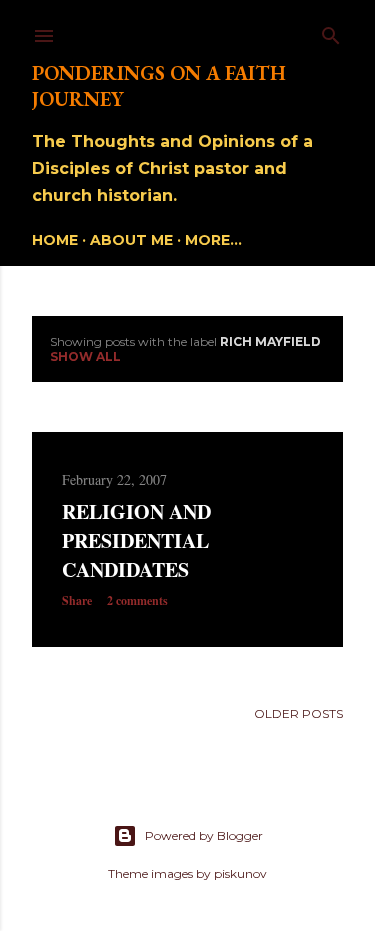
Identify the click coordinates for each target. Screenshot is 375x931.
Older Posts (298, 713)
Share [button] (77, 600)
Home (55, 240)
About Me (131, 240)
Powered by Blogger (204, 835)
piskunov (240, 873)
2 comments (137, 600)
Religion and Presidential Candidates (136, 540)
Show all (85, 356)
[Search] (331, 31)
